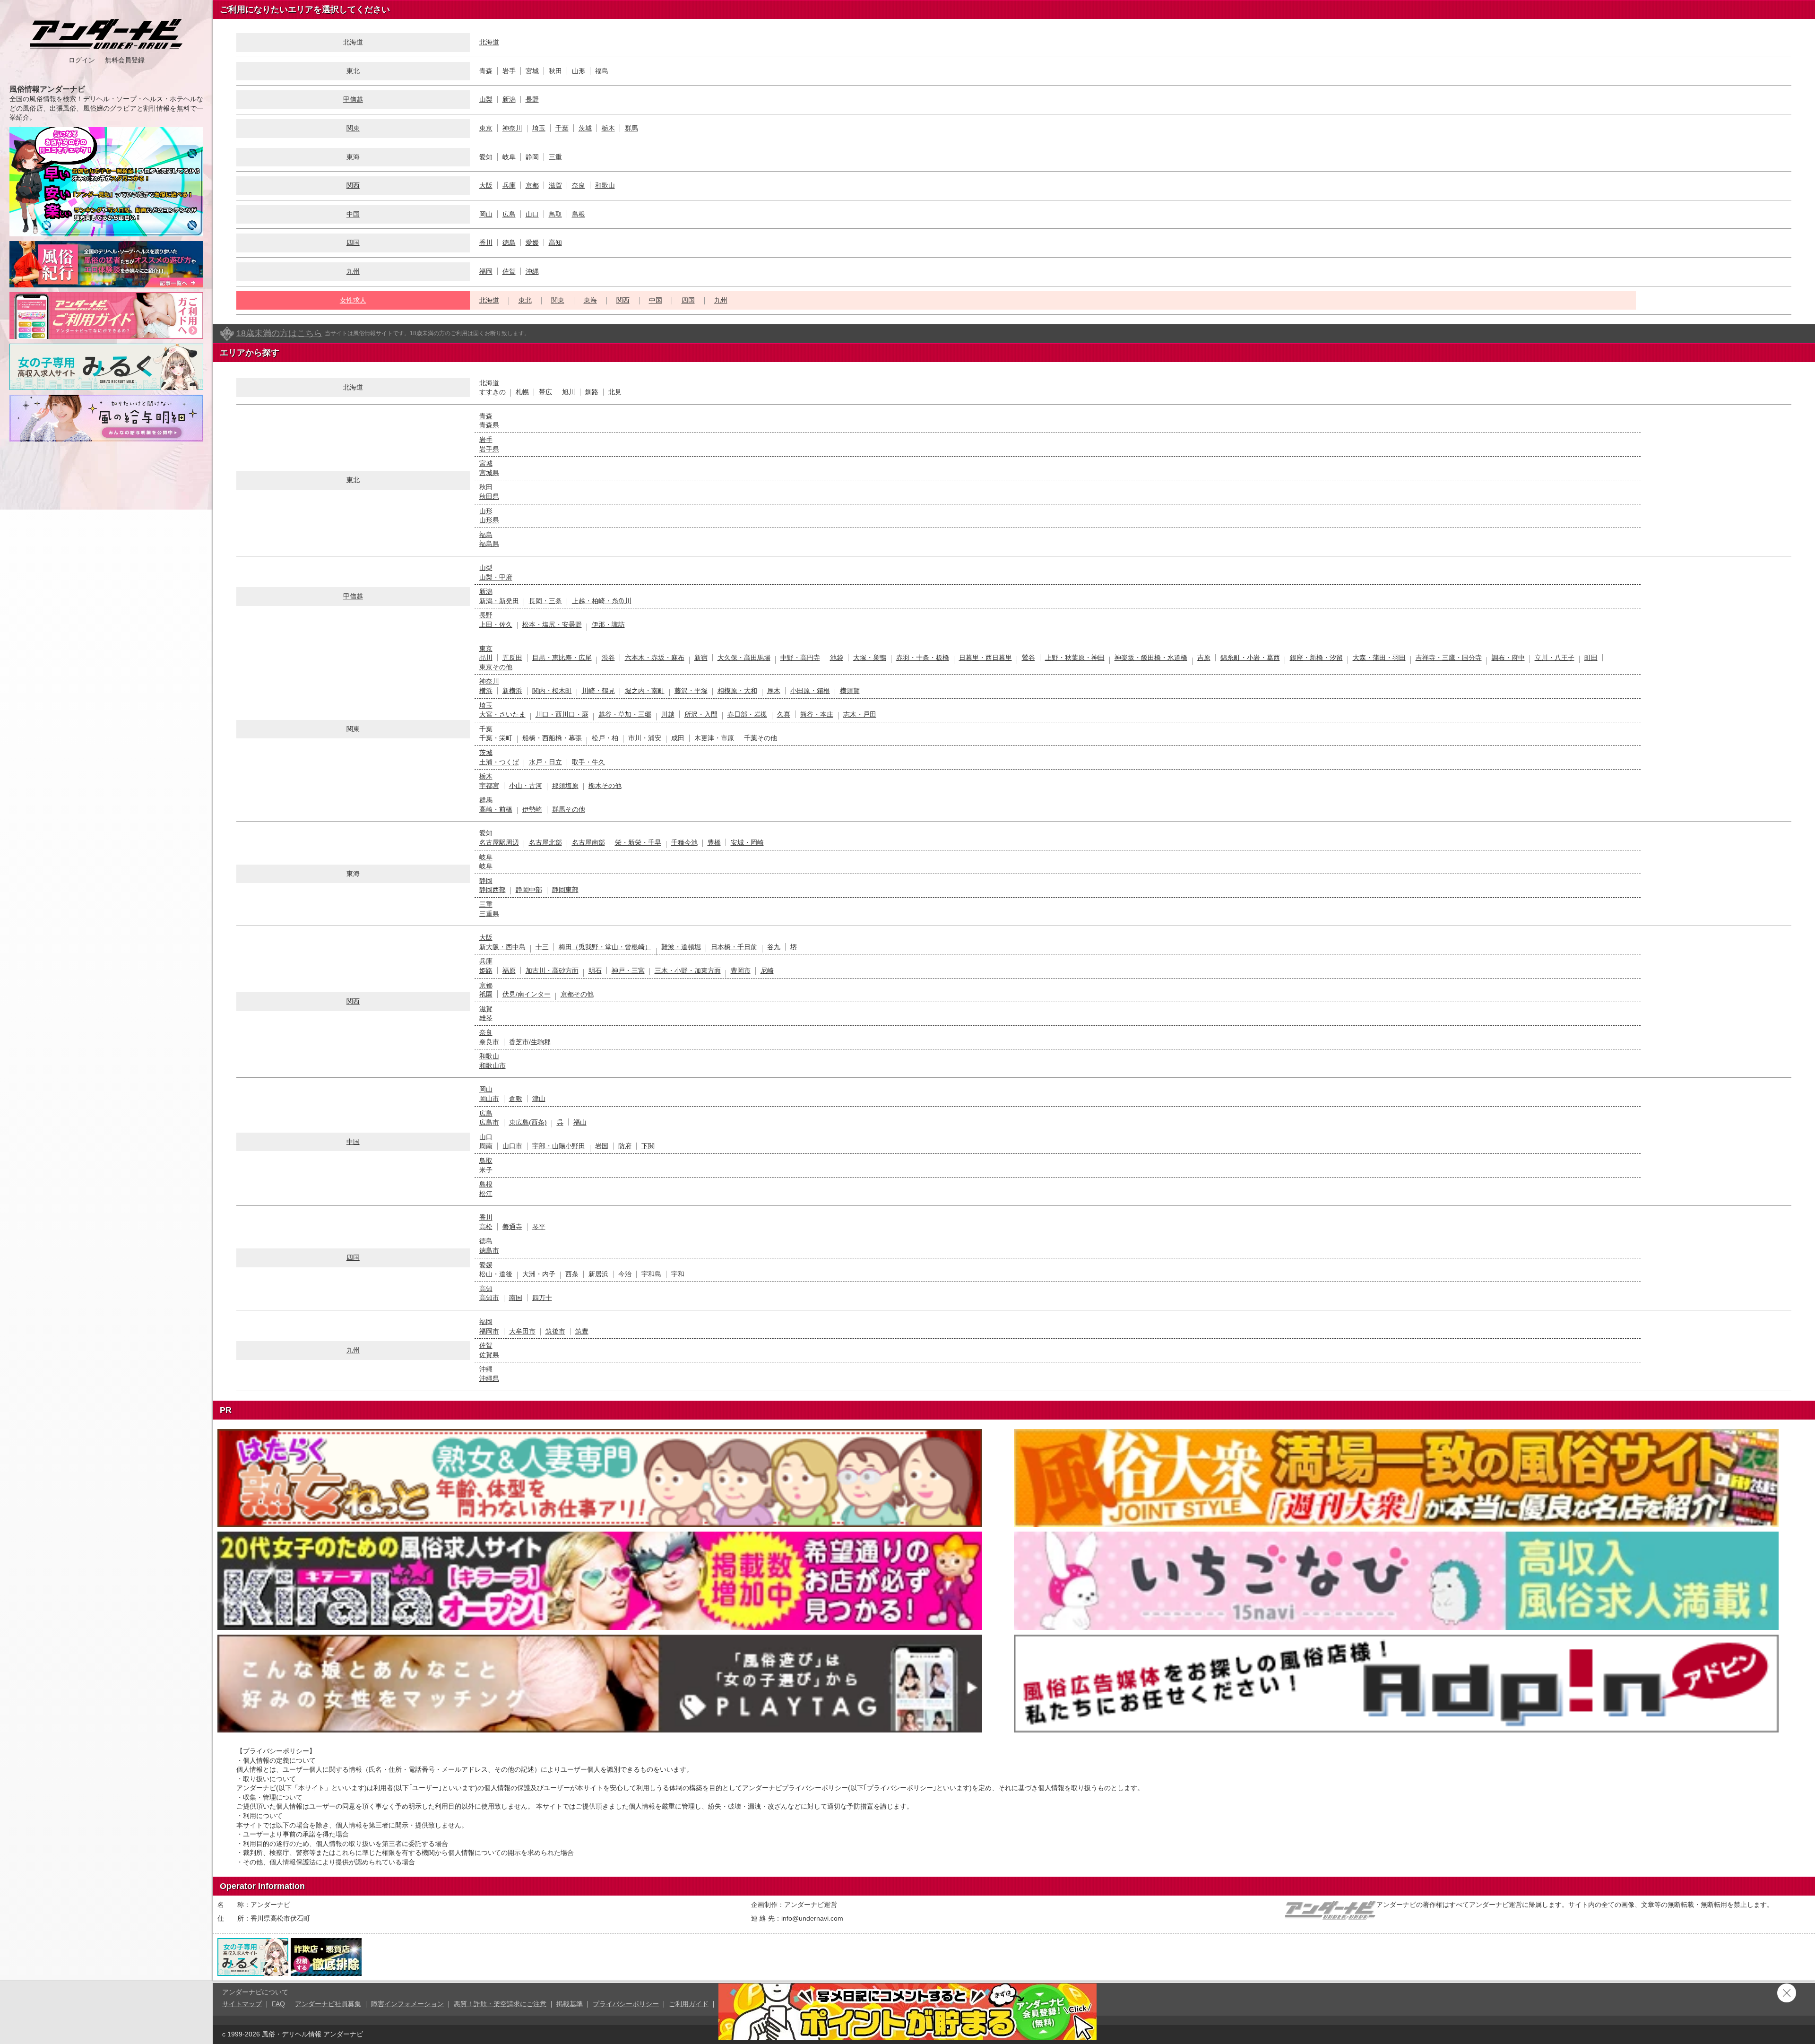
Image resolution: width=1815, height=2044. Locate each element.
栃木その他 (605, 786)
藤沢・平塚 (691, 691)
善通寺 (512, 1227)
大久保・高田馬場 (744, 658)
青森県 (489, 425)
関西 (353, 185)
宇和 (678, 1274)
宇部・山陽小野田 (559, 1146)
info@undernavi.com (812, 1918)
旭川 (569, 392)
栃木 (608, 128)
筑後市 (555, 1331)
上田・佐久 (496, 624)
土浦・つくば (499, 762)
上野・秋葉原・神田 (1075, 658)
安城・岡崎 (747, 842)
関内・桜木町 (552, 691)
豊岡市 (741, 970)
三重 (555, 157)
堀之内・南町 (645, 691)
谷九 (774, 947)
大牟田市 (522, 1331)
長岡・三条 (545, 601)
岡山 (486, 214)
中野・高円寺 (800, 658)
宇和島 (651, 1274)
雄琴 (486, 1018)
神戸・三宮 (628, 970)
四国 (353, 243)
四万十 (542, 1298)
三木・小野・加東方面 (688, 970)
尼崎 (767, 970)
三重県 (489, 914)
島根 (579, 214)
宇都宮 (489, 786)
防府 (625, 1146)
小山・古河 (526, 786)
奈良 (579, 185)
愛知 (486, 157)
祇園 (486, 994)
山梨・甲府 (496, 577)
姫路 (486, 970)
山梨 (486, 99)
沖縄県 (489, 1378)
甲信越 (353, 99)
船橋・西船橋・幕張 (552, 738)
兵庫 (509, 185)
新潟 (509, 99)
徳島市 (489, 1250)
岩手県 (489, 449)
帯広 (545, 392)
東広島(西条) (528, 1122)
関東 (353, 128)
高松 (486, 1227)
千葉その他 (761, 738)
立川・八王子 (1555, 658)
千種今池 (684, 842)
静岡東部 (565, 890)
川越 (668, 714)
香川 (486, 243)
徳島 (509, 243)
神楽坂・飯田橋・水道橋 (1151, 658)
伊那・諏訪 (608, 624)
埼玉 (539, 128)
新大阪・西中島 (502, 947)
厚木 (774, 691)
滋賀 (555, 185)
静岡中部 (529, 890)
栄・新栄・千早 (638, 842)
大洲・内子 (539, 1274)
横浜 (486, 691)
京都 (532, 185)
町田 (1591, 658)
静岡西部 (493, 890)
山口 (532, 214)
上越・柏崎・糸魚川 (602, 601)
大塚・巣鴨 (870, 658)
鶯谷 (1028, 658)
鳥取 (555, 214)
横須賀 (850, 691)
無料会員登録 (125, 60)
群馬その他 (569, 809)
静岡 (532, 157)
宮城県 (489, 473)
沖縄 (532, 271)
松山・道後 (496, 1274)
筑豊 (582, 1331)
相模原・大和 (737, 691)
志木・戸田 (860, 714)
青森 (486, 71)
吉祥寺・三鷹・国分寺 (1449, 658)
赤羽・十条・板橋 (923, 658)
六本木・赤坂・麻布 (655, 658)
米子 (486, 1170)
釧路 (592, 392)
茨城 (585, 128)
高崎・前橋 (496, 809)
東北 (353, 71)
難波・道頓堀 (681, 947)
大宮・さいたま (502, 714)
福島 (602, 71)
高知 (555, 243)
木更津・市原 (714, 738)
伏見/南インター (527, 994)
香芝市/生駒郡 (530, 1042)
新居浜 (598, 1274)
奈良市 (489, 1042)
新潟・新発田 (499, 601)
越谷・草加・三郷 (625, 714)
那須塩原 (565, 786)
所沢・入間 (701, 714)
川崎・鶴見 (598, 691)
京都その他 (577, 994)
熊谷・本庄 (817, 714)
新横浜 (512, 691)
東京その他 (496, 667)
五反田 (512, 658)
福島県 (489, 544)
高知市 (489, 1298)
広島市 (489, 1122)
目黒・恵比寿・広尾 (562, 658)
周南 (486, 1146)
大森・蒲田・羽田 (1379, 658)
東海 (590, 300)
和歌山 (605, 185)
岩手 (509, 71)
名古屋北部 (545, 842)
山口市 (512, 1146)
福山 (580, 1122)
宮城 (532, 71)
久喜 (784, 714)
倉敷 (516, 1099)
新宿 (701, 658)
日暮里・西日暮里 (985, 658)
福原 (509, 970)
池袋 (837, 658)
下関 (648, 1146)
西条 (572, 1274)
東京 (486, 128)
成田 (678, 738)
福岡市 (489, 1331)
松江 (486, 1194)
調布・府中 (1508, 658)
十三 (542, 947)
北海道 (489, 42)
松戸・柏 (605, 738)
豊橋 (714, 842)
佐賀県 (489, 1355)
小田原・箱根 (810, 691)
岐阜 (509, 157)
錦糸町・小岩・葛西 (1250, 658)
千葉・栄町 (496, 738)
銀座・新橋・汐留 (1316, 658)
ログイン (82, 60)
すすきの (493, 392)
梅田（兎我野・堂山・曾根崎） (605, 947)
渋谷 (608, 658)
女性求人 (353, 300)
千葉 (562, 128)
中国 (353, 214)
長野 (532, 99)
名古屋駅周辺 (499, 842)
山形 (579, 71)
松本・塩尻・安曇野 (552, 624)
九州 (353, 271)
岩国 (602, 1146)
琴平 (539, 1227)
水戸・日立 (545, 762)
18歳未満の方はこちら (279, 333)
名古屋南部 (588, 842)
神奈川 (512, 128)
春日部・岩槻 (747, 714)
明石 (595, 970)
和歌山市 (493, 1065)
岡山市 (489, 1099)
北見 (615, 392)
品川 (486, 658)
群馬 (631, 128)
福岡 (486, 271)
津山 (539, 1099)
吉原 (1204, 658)
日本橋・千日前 (734, 947)
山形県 (489, 520)
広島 (509, 214)
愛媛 (532, 243)
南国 (516, 1298)
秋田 (555, 71)
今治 (625, 1274)
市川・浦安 (645, 738)
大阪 (486, 185)
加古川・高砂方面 (552, 970)
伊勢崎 (532, 809)
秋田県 (489, 496)
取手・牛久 (588, 762)
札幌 (522, 392)
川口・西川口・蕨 (562, 714)
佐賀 (509, 271)
